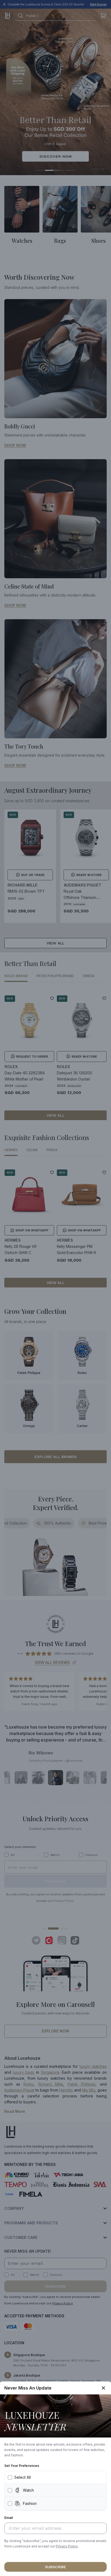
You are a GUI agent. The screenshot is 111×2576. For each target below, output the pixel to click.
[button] (67, 2546)
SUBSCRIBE (55, 2567)
